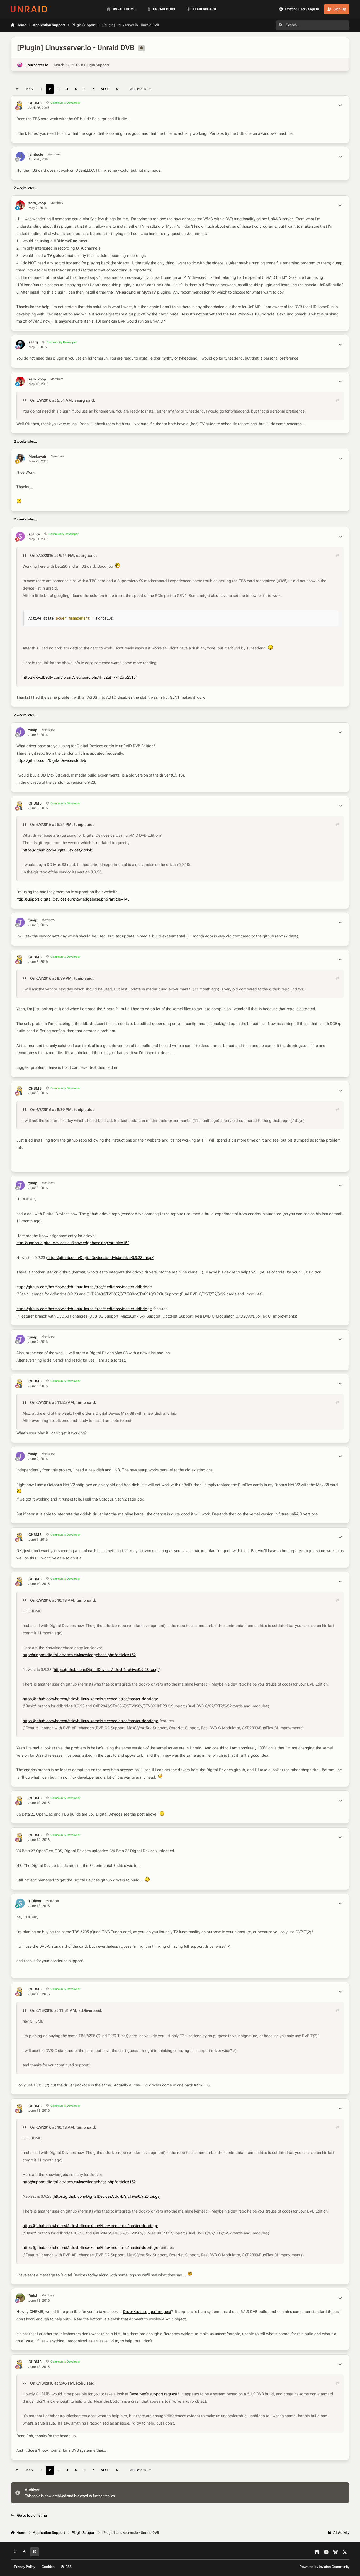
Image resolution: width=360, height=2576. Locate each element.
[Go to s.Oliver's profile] (20, 1903)
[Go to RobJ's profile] (20, 2298)
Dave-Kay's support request (147, 2312)
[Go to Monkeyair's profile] (20, 459)
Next (105, 89)
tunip (33, 730)
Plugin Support (97, 65)
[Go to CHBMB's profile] (20, 105)
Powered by (325, 2567)
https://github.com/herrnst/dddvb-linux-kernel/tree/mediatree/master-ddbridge (84, 1287)
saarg (33, 342)
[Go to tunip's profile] (20, 732)
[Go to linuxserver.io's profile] (20, 65)
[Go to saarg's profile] (20, 344)
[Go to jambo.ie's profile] (20, 157)
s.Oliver (35, 1901)
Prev (30, 89)
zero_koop (37, 203)
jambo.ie (36, 154)
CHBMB (35, 103)
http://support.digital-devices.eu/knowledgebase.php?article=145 (73, 899)
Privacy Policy (25, 2567)
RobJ (33, 2296)
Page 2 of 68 (138, 89)
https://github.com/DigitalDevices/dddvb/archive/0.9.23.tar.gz (100, 1258)
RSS (68, 2567)
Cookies (48, 2567)
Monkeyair (37, 456)
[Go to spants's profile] (20, 536)
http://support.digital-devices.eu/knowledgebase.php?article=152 (73, 1243)
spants (34, 534)
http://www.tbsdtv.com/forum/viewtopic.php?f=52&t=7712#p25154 (80, 677)
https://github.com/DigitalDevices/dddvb (51, 760)
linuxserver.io (37, 65)
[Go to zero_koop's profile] (20, 205)
